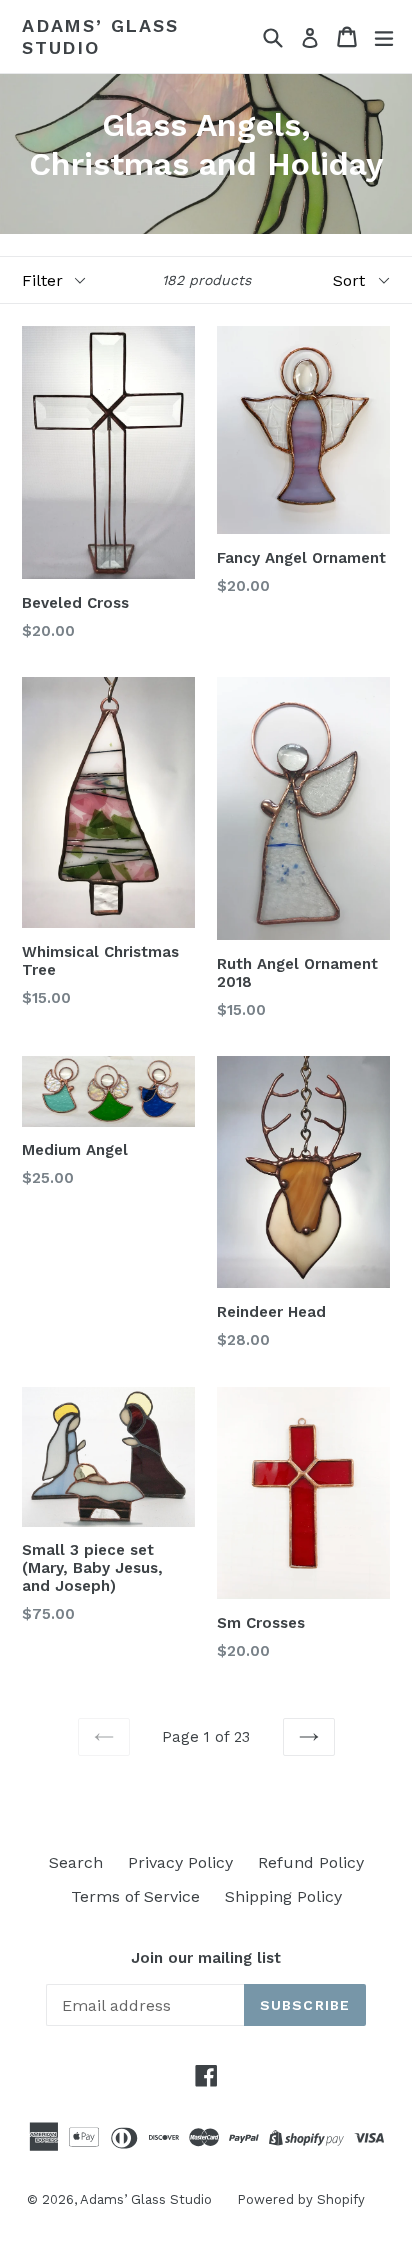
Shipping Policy (283, 1896)
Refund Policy (311, 1862)
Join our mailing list (206, 1958)
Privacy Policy (180, 1862)
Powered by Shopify (301, 2199)
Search (76, 1862)
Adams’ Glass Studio (100, 36)
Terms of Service (135, 1896)
